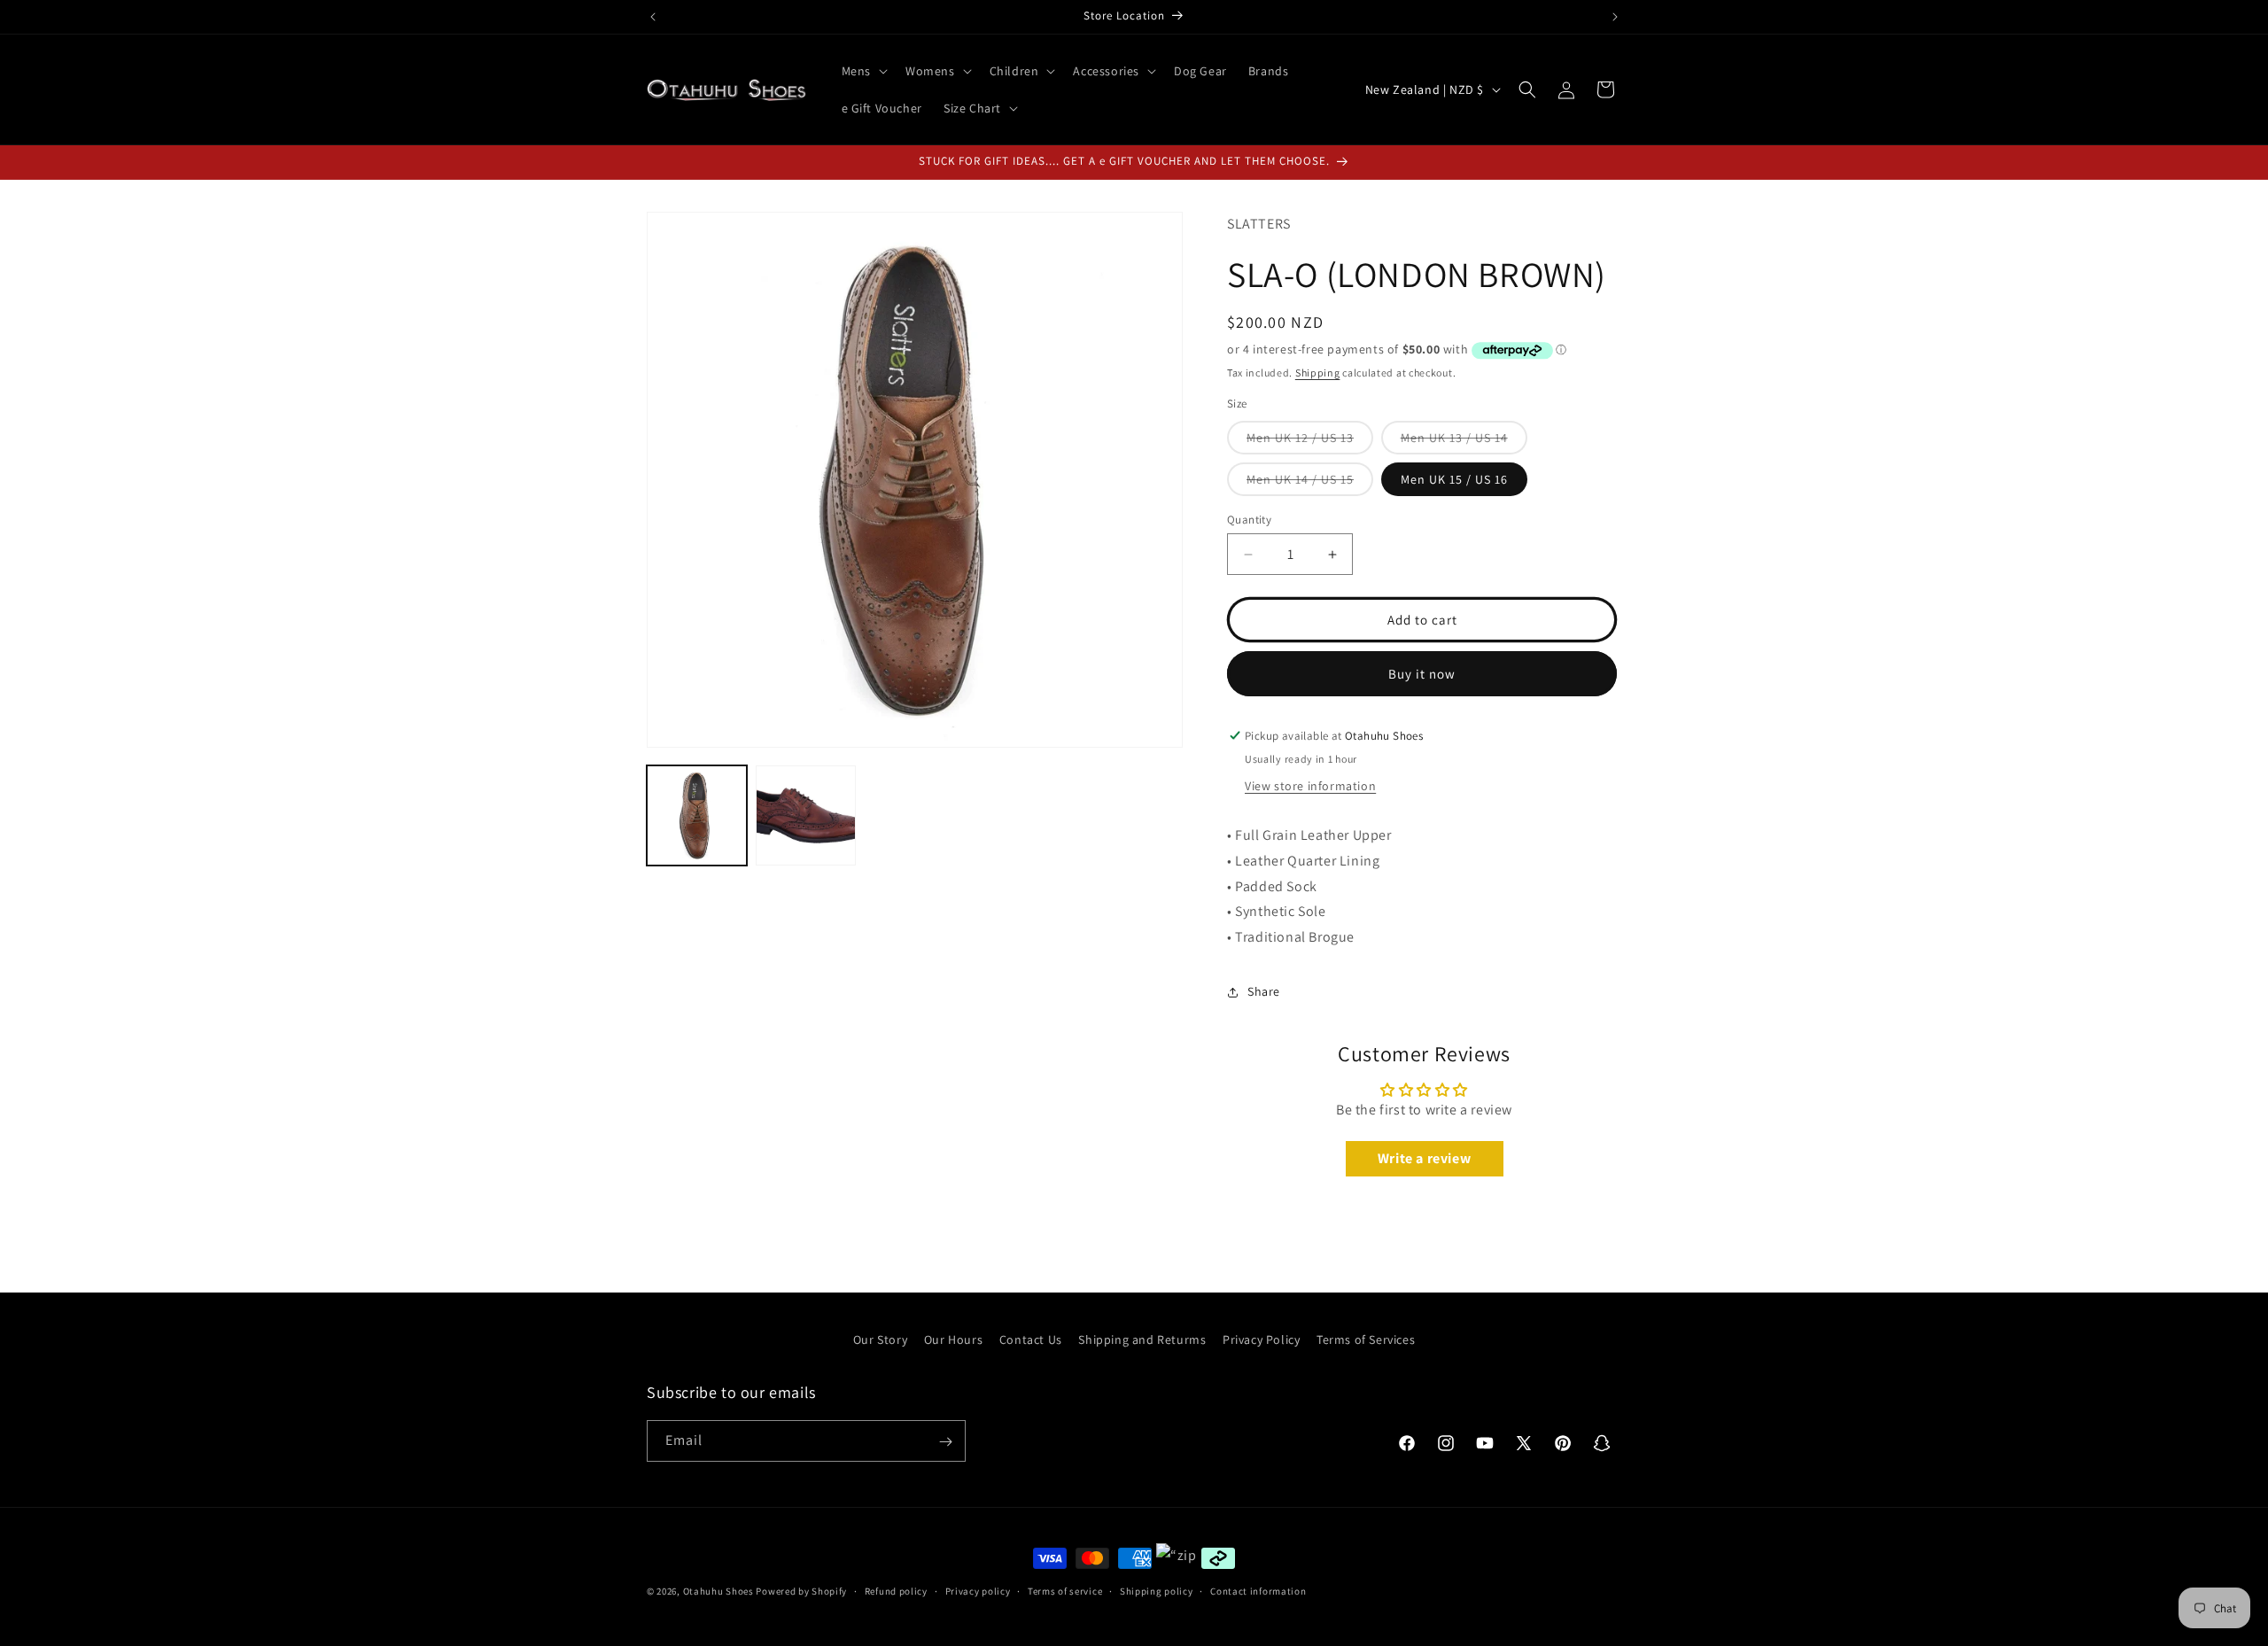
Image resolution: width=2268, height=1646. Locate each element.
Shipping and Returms (1142, 1339)
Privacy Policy (1261, 1339)
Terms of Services (1366, 1339)
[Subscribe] (945, 1442)
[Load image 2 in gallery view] (806, 815)
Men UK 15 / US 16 (1454, 479)
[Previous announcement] (653, 17)
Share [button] (1264, 991)
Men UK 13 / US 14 (1464, 442)
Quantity (1249, 520)
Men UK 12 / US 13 (1310, 442)
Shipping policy (1157, 1591)
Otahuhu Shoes (718, 1591)
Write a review (1424, 1158)
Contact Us (1031, 1339)
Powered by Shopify (801, 1591)
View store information (1310, 786)
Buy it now (1422, 674)
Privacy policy (978, 1591)
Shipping (1318, 373)
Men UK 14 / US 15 (1310, 483)
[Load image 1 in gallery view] (697, 815)
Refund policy (896, 1591)
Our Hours (953, 1339)
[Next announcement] (1615, 17)
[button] (863, 71)
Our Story (880, 1339)
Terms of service (1065, 1591)
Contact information (1258, 1591)
